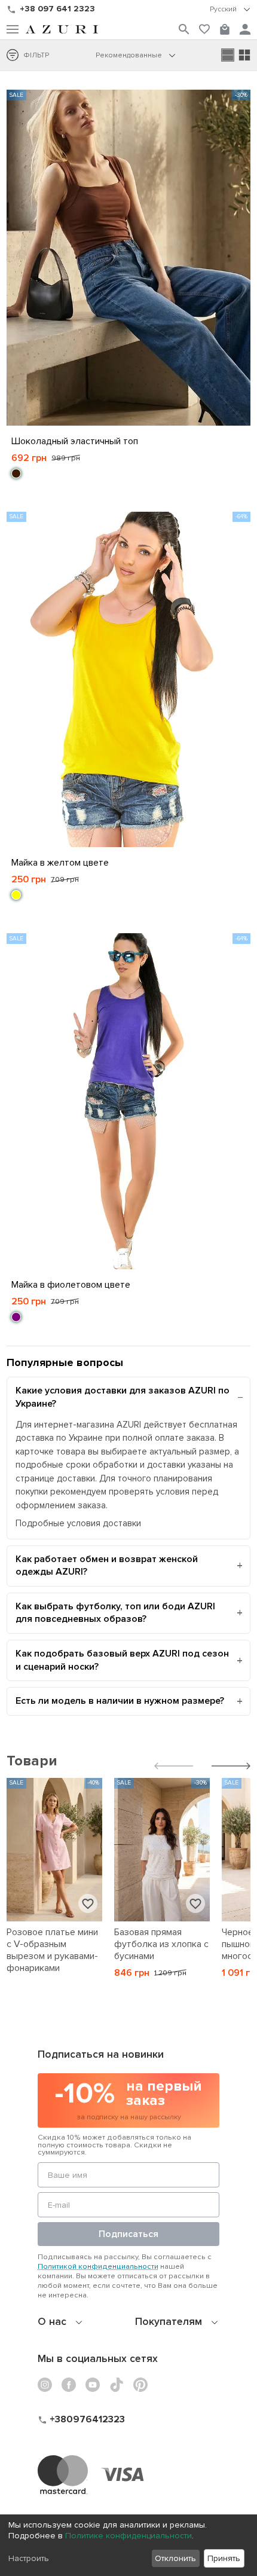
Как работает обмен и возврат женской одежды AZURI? (107, 1566)
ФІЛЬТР (36, 55)
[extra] (244, 55)
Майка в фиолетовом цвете (71, 1285)
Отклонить (175, 2558)
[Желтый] (16, 895)
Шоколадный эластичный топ (75, 441)
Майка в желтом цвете (60, 863)
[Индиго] (16, 1317)
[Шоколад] (16, 473)
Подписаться (128, 2234)
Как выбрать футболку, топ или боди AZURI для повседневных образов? (115, 1613)
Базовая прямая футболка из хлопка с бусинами (161, 1944)
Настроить (29, 2558)
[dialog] (128, 2545)
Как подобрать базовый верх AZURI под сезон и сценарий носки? (122, 1660)
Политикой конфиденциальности (98, 2266)
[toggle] (230, 10)
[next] (231, 1767)
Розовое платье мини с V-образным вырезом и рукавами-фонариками (52, 1950)
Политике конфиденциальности (128, 2536)
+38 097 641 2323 (57, 9)
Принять (224, 2558)
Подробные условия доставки (78, 1523)
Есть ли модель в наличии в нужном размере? (120, 1701)
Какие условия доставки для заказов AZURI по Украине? (123, 1397)
